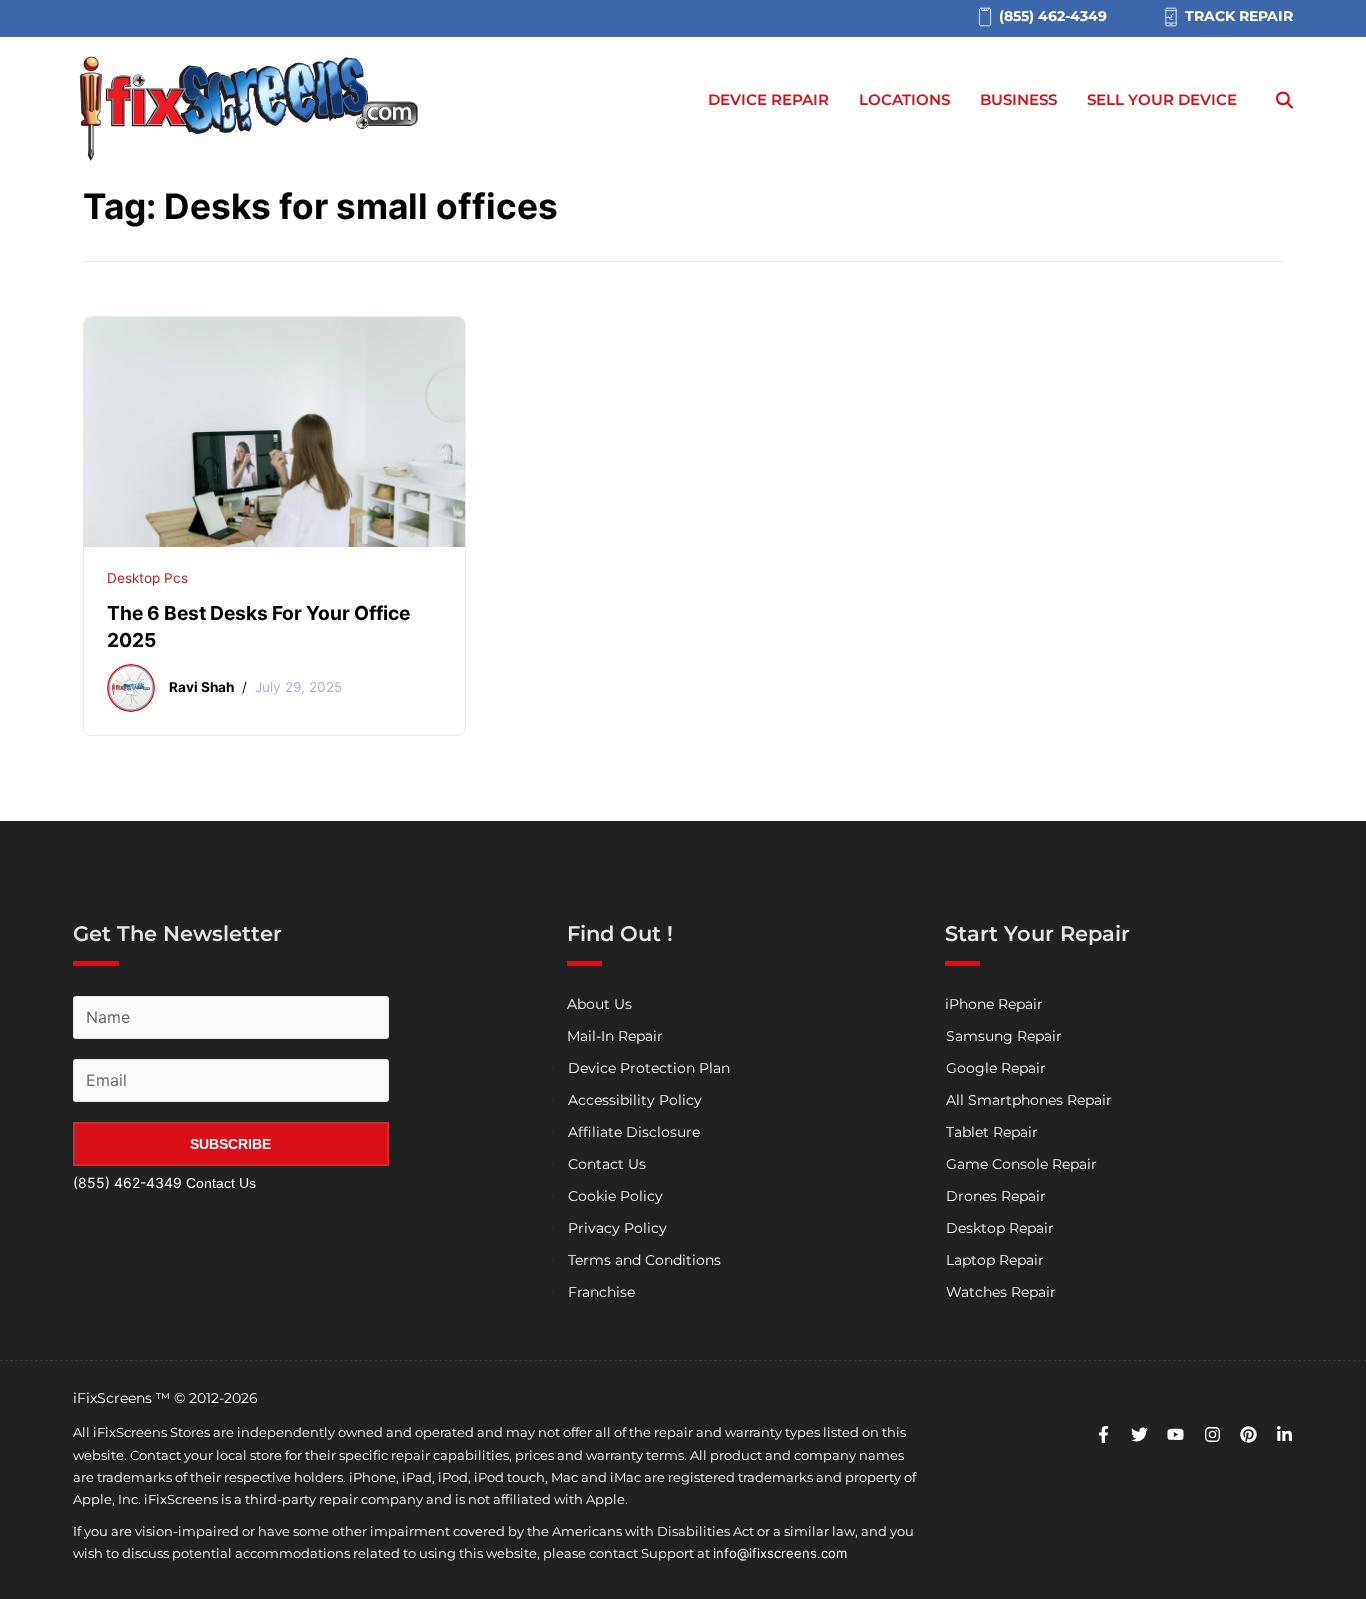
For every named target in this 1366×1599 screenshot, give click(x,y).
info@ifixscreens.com (780, 1553)
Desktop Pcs (147, 578)
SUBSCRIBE (230, 1144)
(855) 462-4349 (127, 1182)
